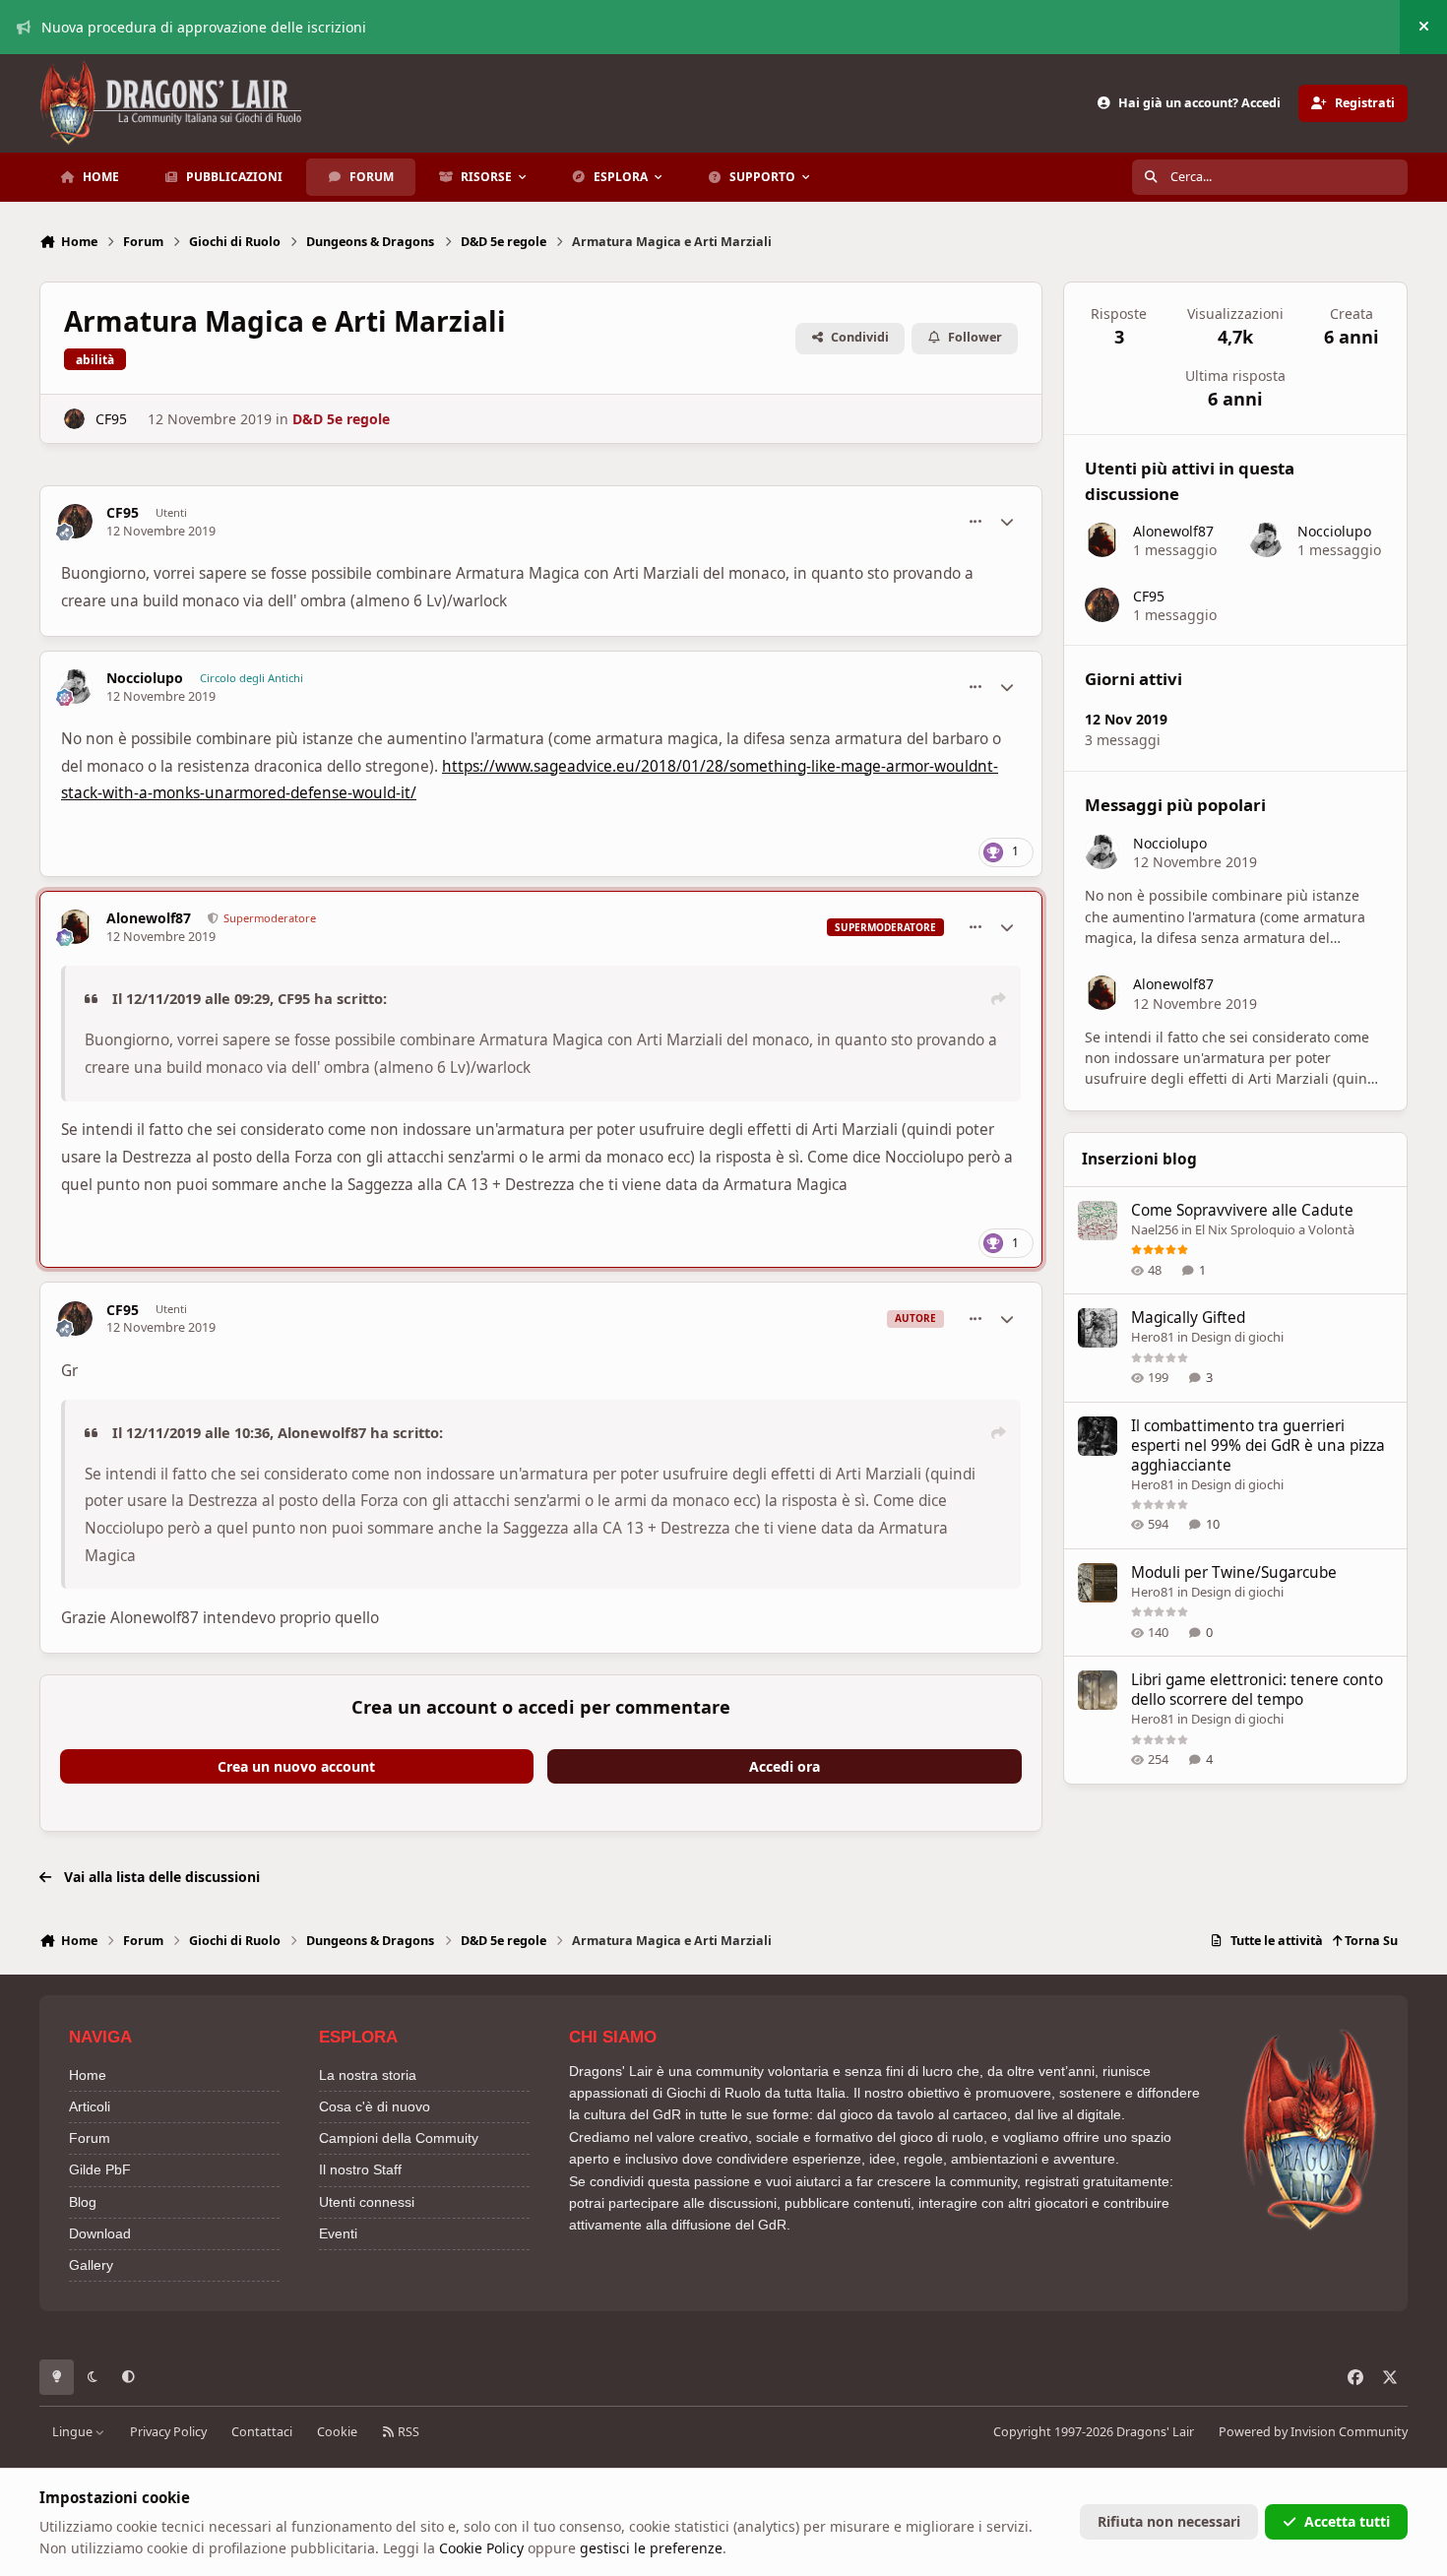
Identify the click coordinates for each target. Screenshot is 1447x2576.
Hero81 (1153, 1337)
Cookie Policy (481, 2548)
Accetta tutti (1347, 2521)
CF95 (111, 419)
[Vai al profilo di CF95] (74, 419)
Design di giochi (1237, 1337)
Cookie (337, 2432)
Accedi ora (785, 1766)
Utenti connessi (367, 2202)
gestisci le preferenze (651, 2548)
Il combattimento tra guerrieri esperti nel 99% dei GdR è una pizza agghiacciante (1258, 1445)
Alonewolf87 (149, 918)
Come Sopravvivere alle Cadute (1242, 1210)
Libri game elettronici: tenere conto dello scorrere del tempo (1257, 1690)
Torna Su (1370, 1941)
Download (100, 2233)
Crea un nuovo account (296, 1766)
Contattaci (262, 2432)
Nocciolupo (145, 678)
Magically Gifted (1188, 1318)
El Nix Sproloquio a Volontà (1275, 1229)
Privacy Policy (168, 2432)
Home (88, 2075)
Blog (83, 2202)
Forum (90, 2138)
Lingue (74, 2432)
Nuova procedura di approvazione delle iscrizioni (204, 27)
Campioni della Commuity (399, 2138)
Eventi (338, 2233)
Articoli (90, 2106)
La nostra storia (368, 2075)
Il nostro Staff (360, 2169)
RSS (407, 2432)
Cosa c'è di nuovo (375, 2106)
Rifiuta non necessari (1169, 2521)
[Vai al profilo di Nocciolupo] (75, 687)
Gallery (91, 2265)
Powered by (1313, 2432)
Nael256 (1155, 1229)
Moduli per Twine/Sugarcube (1234, 1572)
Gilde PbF (100, 2169)
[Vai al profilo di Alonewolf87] (75, 927)
